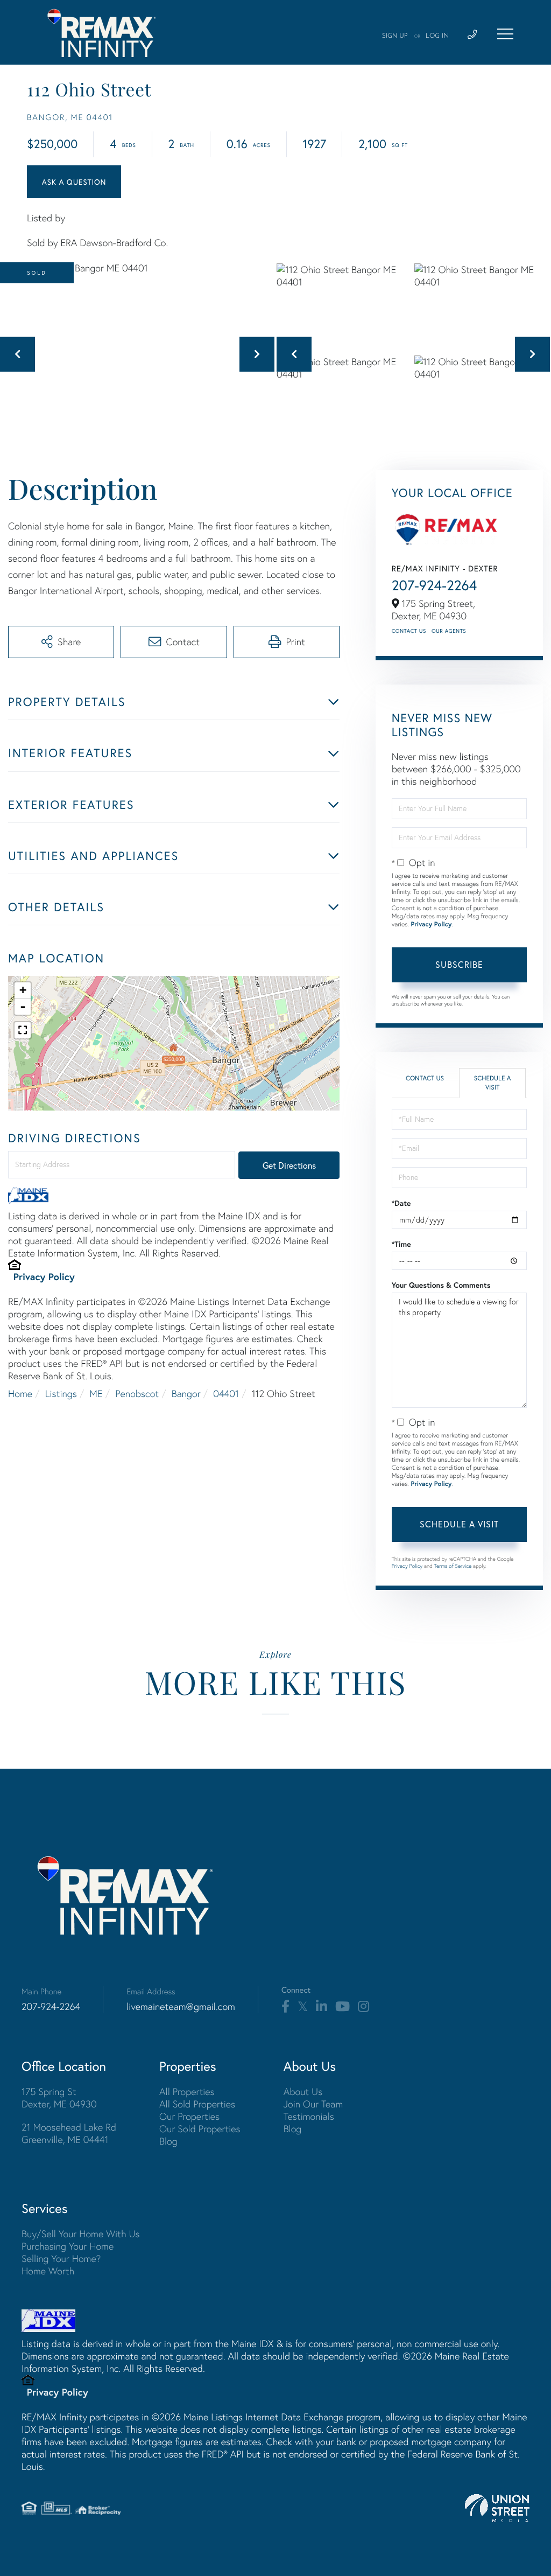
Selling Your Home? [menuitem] (61, 2259)
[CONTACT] (74, 182)
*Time (401, 1244)
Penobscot (137, 1394)
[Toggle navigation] (505, 34)
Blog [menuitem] (168, 2141)
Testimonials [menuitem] (309, 2116)
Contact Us (409, 631)
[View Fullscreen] (23, 1030)
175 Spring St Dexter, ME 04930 (59, 2098)
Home (20, 1394)
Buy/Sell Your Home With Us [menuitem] (81, 2234)
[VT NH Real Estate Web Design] (497, 2508)
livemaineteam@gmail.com (181, 2006)
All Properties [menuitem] (187, 2092)
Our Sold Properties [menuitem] (200, 2129)
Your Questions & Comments (441, 1285)
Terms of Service (453, 1566)
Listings (61, 1394)
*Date (401, 1203)
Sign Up (395, 36)
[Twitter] (303, 2007)
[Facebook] (285, 2007)
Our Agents (449, 631)
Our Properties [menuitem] (189, 2116)
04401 (226, 1394)
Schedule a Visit (493, 1083)
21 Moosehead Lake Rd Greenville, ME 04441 (69, 2133)
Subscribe (459, 964)
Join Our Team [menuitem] (313, 2104)
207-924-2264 (435, 585)
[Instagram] (363, 2007)
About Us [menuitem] (303, 2092)
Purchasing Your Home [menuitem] (68, 2246)
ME (96, 1394)
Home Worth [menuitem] (48, 2271)
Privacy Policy (44, 1276)
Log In (437, 36)
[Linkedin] (322, 2007)
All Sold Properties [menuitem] (197, 2104)
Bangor (186, 1394)
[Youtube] (342, 2007)
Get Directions (289, 1165)
